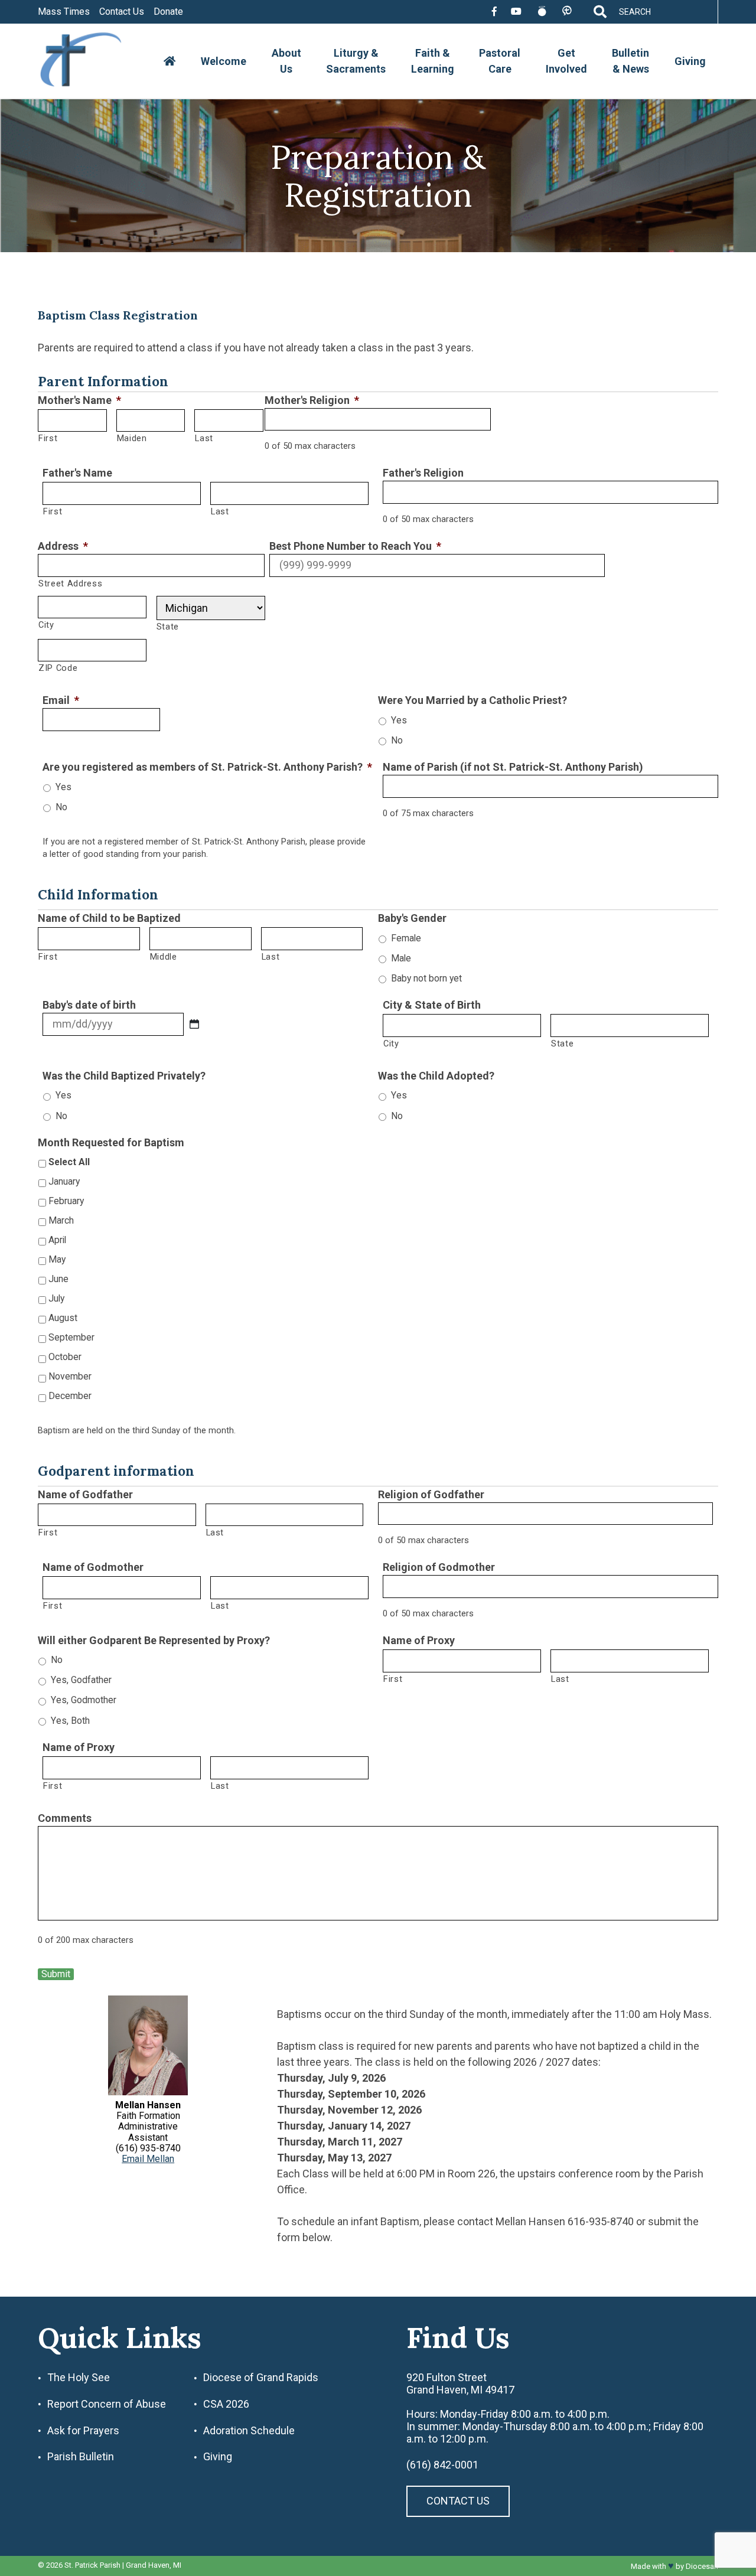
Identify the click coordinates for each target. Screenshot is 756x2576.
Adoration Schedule (249, 2431)
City (46, 625)
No (397, 740)
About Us (286, 61)
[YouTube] (516, 12)
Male (401, 958)
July (56, 1298)
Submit (56, 1974)
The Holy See (79, 2378)
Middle (164, 957)
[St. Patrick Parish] (90, 61)
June (58, 1279)
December (70, 1396)
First (48, 438)
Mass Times (64, 12)
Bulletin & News (630, 61)
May (57, 1259)
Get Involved (566, 61)
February (66, 1201)
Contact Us (122, 12)
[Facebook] (494, 12)
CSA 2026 (226, 2404)
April (57, 1240)
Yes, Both (70, 1721)
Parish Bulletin (81, 2457)
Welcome (224, 61)
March (61, 1220)
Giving (690, 61)
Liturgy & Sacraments (356, 61)
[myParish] (567, 12)
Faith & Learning (433, 61)
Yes (399, 720)
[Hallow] (542, 12)
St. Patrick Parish (92, 2566)
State (168, 627)
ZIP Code (58, 668)
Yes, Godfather (81, 1680)
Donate (168, 12)
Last (204, 438)
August (63, 1318)
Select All (69, 1162)
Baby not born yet (426, 978)
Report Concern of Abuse (107, 2404)
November (70, 1376)
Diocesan (702, 2566)
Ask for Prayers (83, 2431)
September (71, 1337)
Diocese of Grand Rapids (261, 2378)
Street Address (70, 583)
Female (406, 938)
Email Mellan (148, 2159)
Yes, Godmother (84, 1700)
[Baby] (194, 1024)
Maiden (132, 438)
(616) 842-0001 (442, 2465)
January (64, 1181)
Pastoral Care (500, 61)
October (65, 1357)
